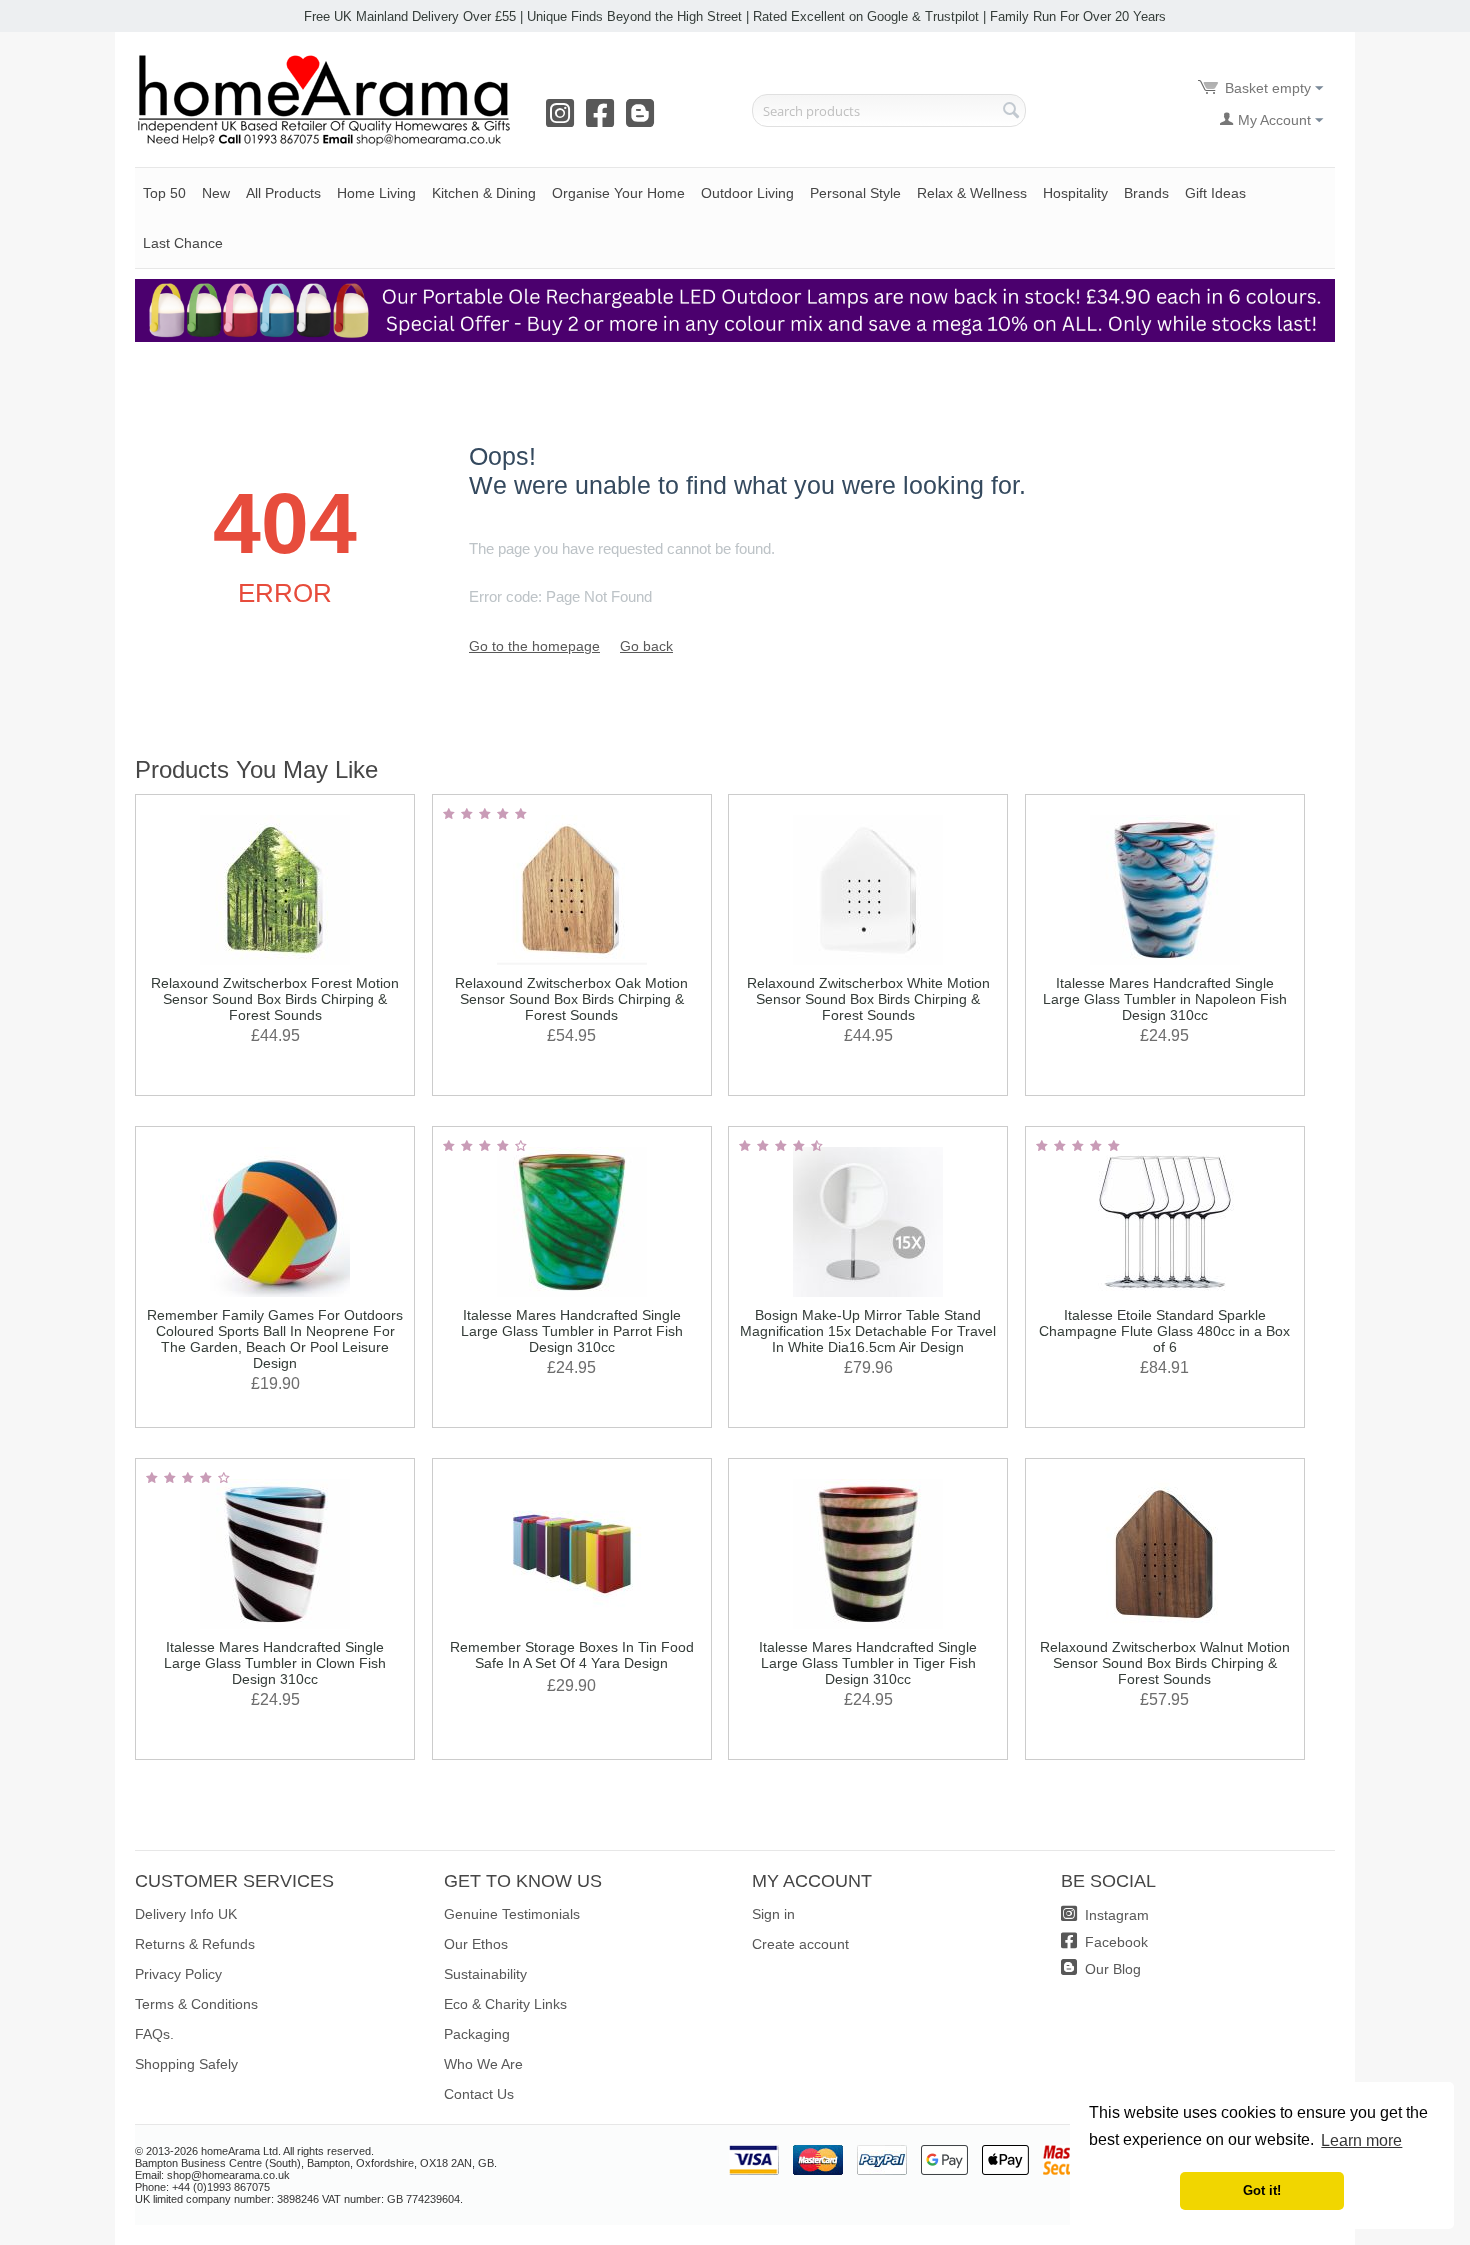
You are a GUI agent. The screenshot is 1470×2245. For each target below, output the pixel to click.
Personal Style (855, 193)
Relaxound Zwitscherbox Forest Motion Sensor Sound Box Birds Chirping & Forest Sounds (275, 999)
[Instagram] (564, 120)
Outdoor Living (747, 193)
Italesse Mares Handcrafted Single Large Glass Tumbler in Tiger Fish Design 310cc (868, 1663)
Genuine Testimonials (512, 1914)
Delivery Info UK (186, 1914)
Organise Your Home (618, 193)
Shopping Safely (186, 2064)
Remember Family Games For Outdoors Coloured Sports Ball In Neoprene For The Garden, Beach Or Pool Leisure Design (275, 1339)
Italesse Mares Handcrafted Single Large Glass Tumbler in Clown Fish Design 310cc (275, 1663)
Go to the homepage (534, 646)
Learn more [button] (1361, 2140)
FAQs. (154, 2034)
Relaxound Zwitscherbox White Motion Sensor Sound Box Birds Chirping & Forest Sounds (868, 999)
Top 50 (164, 193)
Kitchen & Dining (484, 193)
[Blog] (644, 120)
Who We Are (483, 2064)
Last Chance (183, 243)
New (216, 193)
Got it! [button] (1262, 2191)
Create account (800, 1944)
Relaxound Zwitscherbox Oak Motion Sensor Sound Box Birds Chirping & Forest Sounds (571, 999)
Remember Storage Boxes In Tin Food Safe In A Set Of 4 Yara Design (572, 1655)
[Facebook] (604, 120)
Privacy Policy (178, 1974)
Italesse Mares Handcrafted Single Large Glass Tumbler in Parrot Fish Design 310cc (572, 1331)
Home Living (376, 193)
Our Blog (1111, 1969)
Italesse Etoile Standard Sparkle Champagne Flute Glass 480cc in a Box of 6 (1164, 1331)
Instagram (1115, 1915)
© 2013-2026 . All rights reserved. (254, 2151)
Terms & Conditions (196, 2004)
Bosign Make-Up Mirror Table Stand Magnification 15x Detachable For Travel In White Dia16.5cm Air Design (868, 1331)
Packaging (477, 2034)
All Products (283, 193)
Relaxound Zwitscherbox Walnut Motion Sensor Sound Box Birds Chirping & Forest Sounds (1165, 1663)
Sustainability (485, 1974)
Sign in (773, 1914)
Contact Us (479, 2094)
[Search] (1011, 112)
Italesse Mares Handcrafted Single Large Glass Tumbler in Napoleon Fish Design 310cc (1165, 999)
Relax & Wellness (972, 193)
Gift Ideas (1215, 193)
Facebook (1114, 1942)
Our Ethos (476, 1944)
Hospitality (1075, 193)
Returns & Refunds (195, 1944)
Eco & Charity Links (505, 2004)
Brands (1146, 193)
